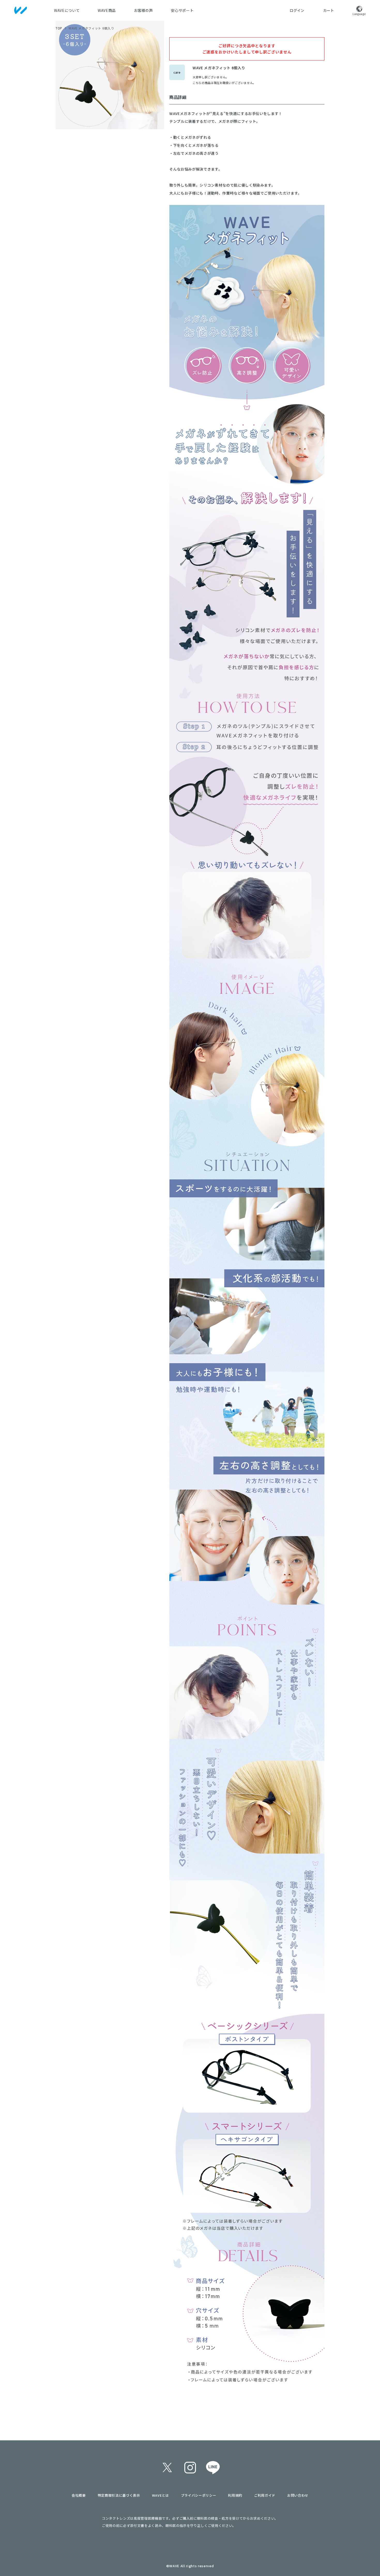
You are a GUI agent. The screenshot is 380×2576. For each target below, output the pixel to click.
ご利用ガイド (265, 2495)
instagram (190, 2467)
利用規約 (235, 2495)
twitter (167, 2467)
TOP (59, 28)
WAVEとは (161, 2495)
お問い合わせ (298, 2495)
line (213, 2467)
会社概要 (79, 2495)
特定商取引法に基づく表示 (119, 2495)
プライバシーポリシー (199, 2495)
